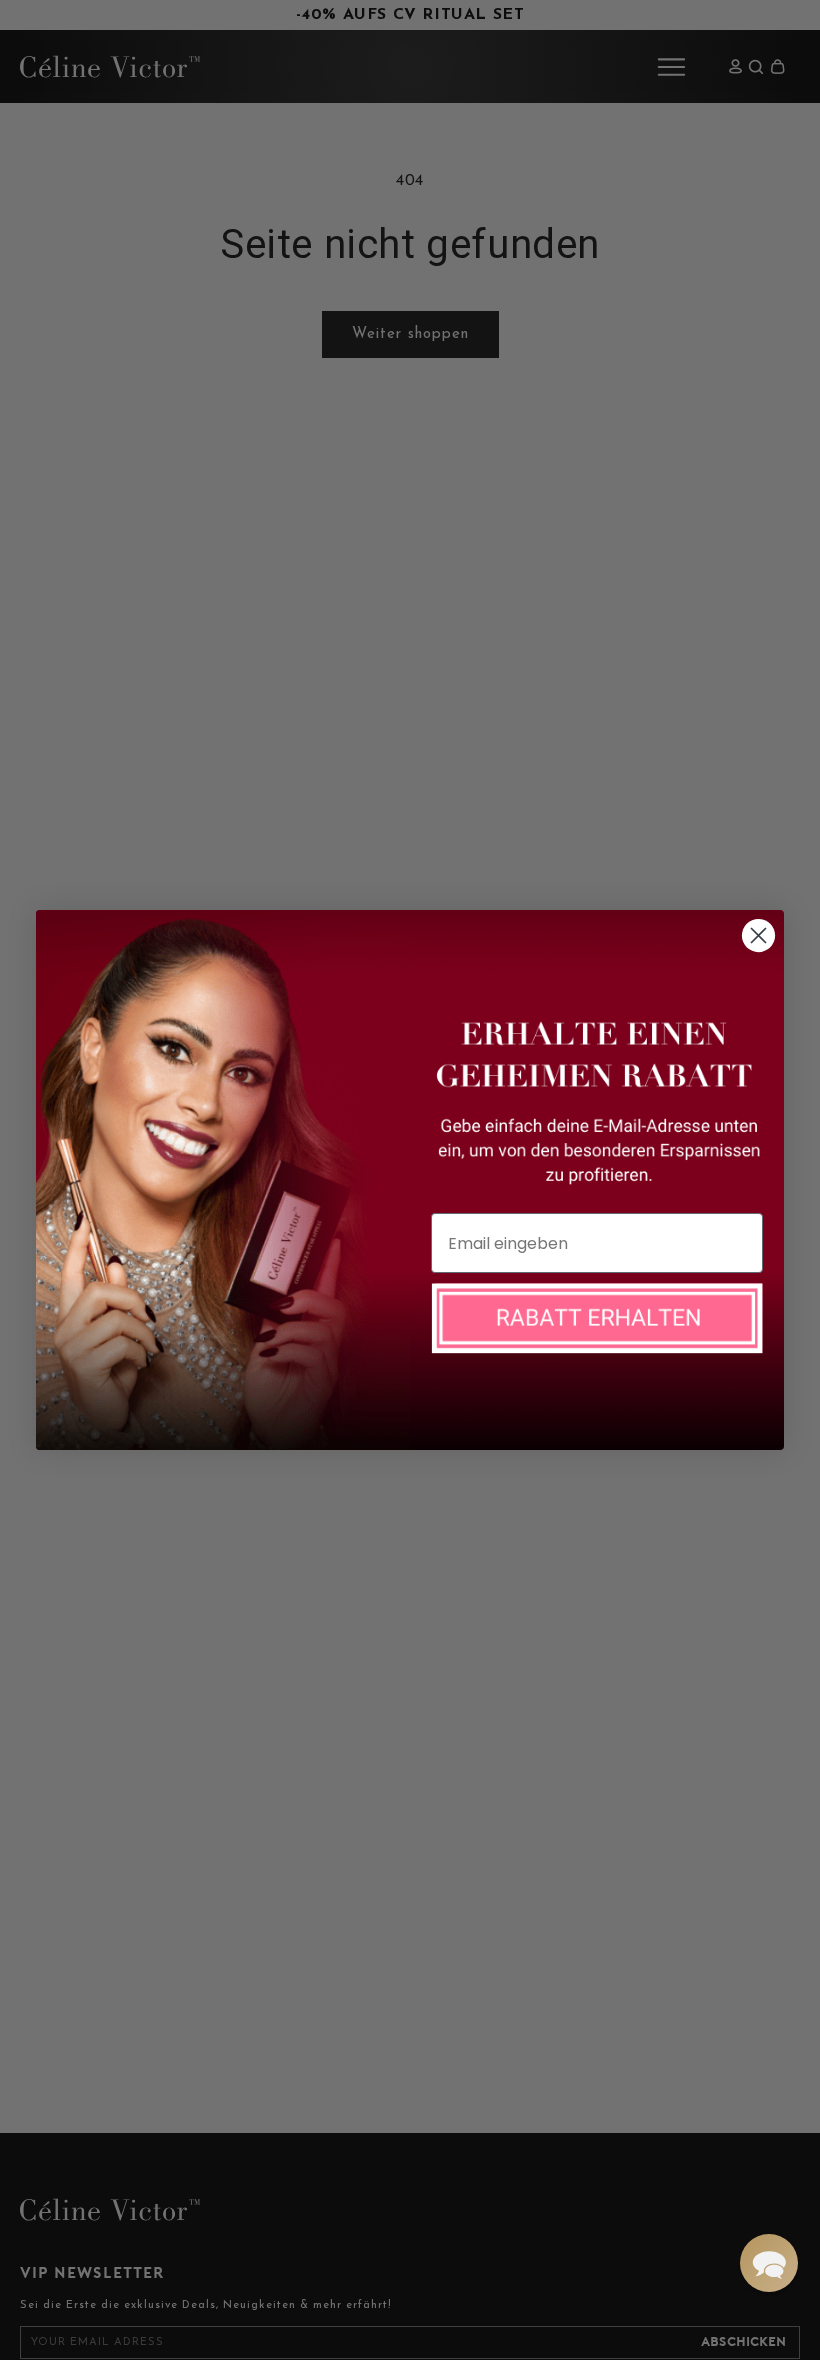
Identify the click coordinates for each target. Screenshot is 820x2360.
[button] (769, 2263)
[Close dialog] (758, 935)
